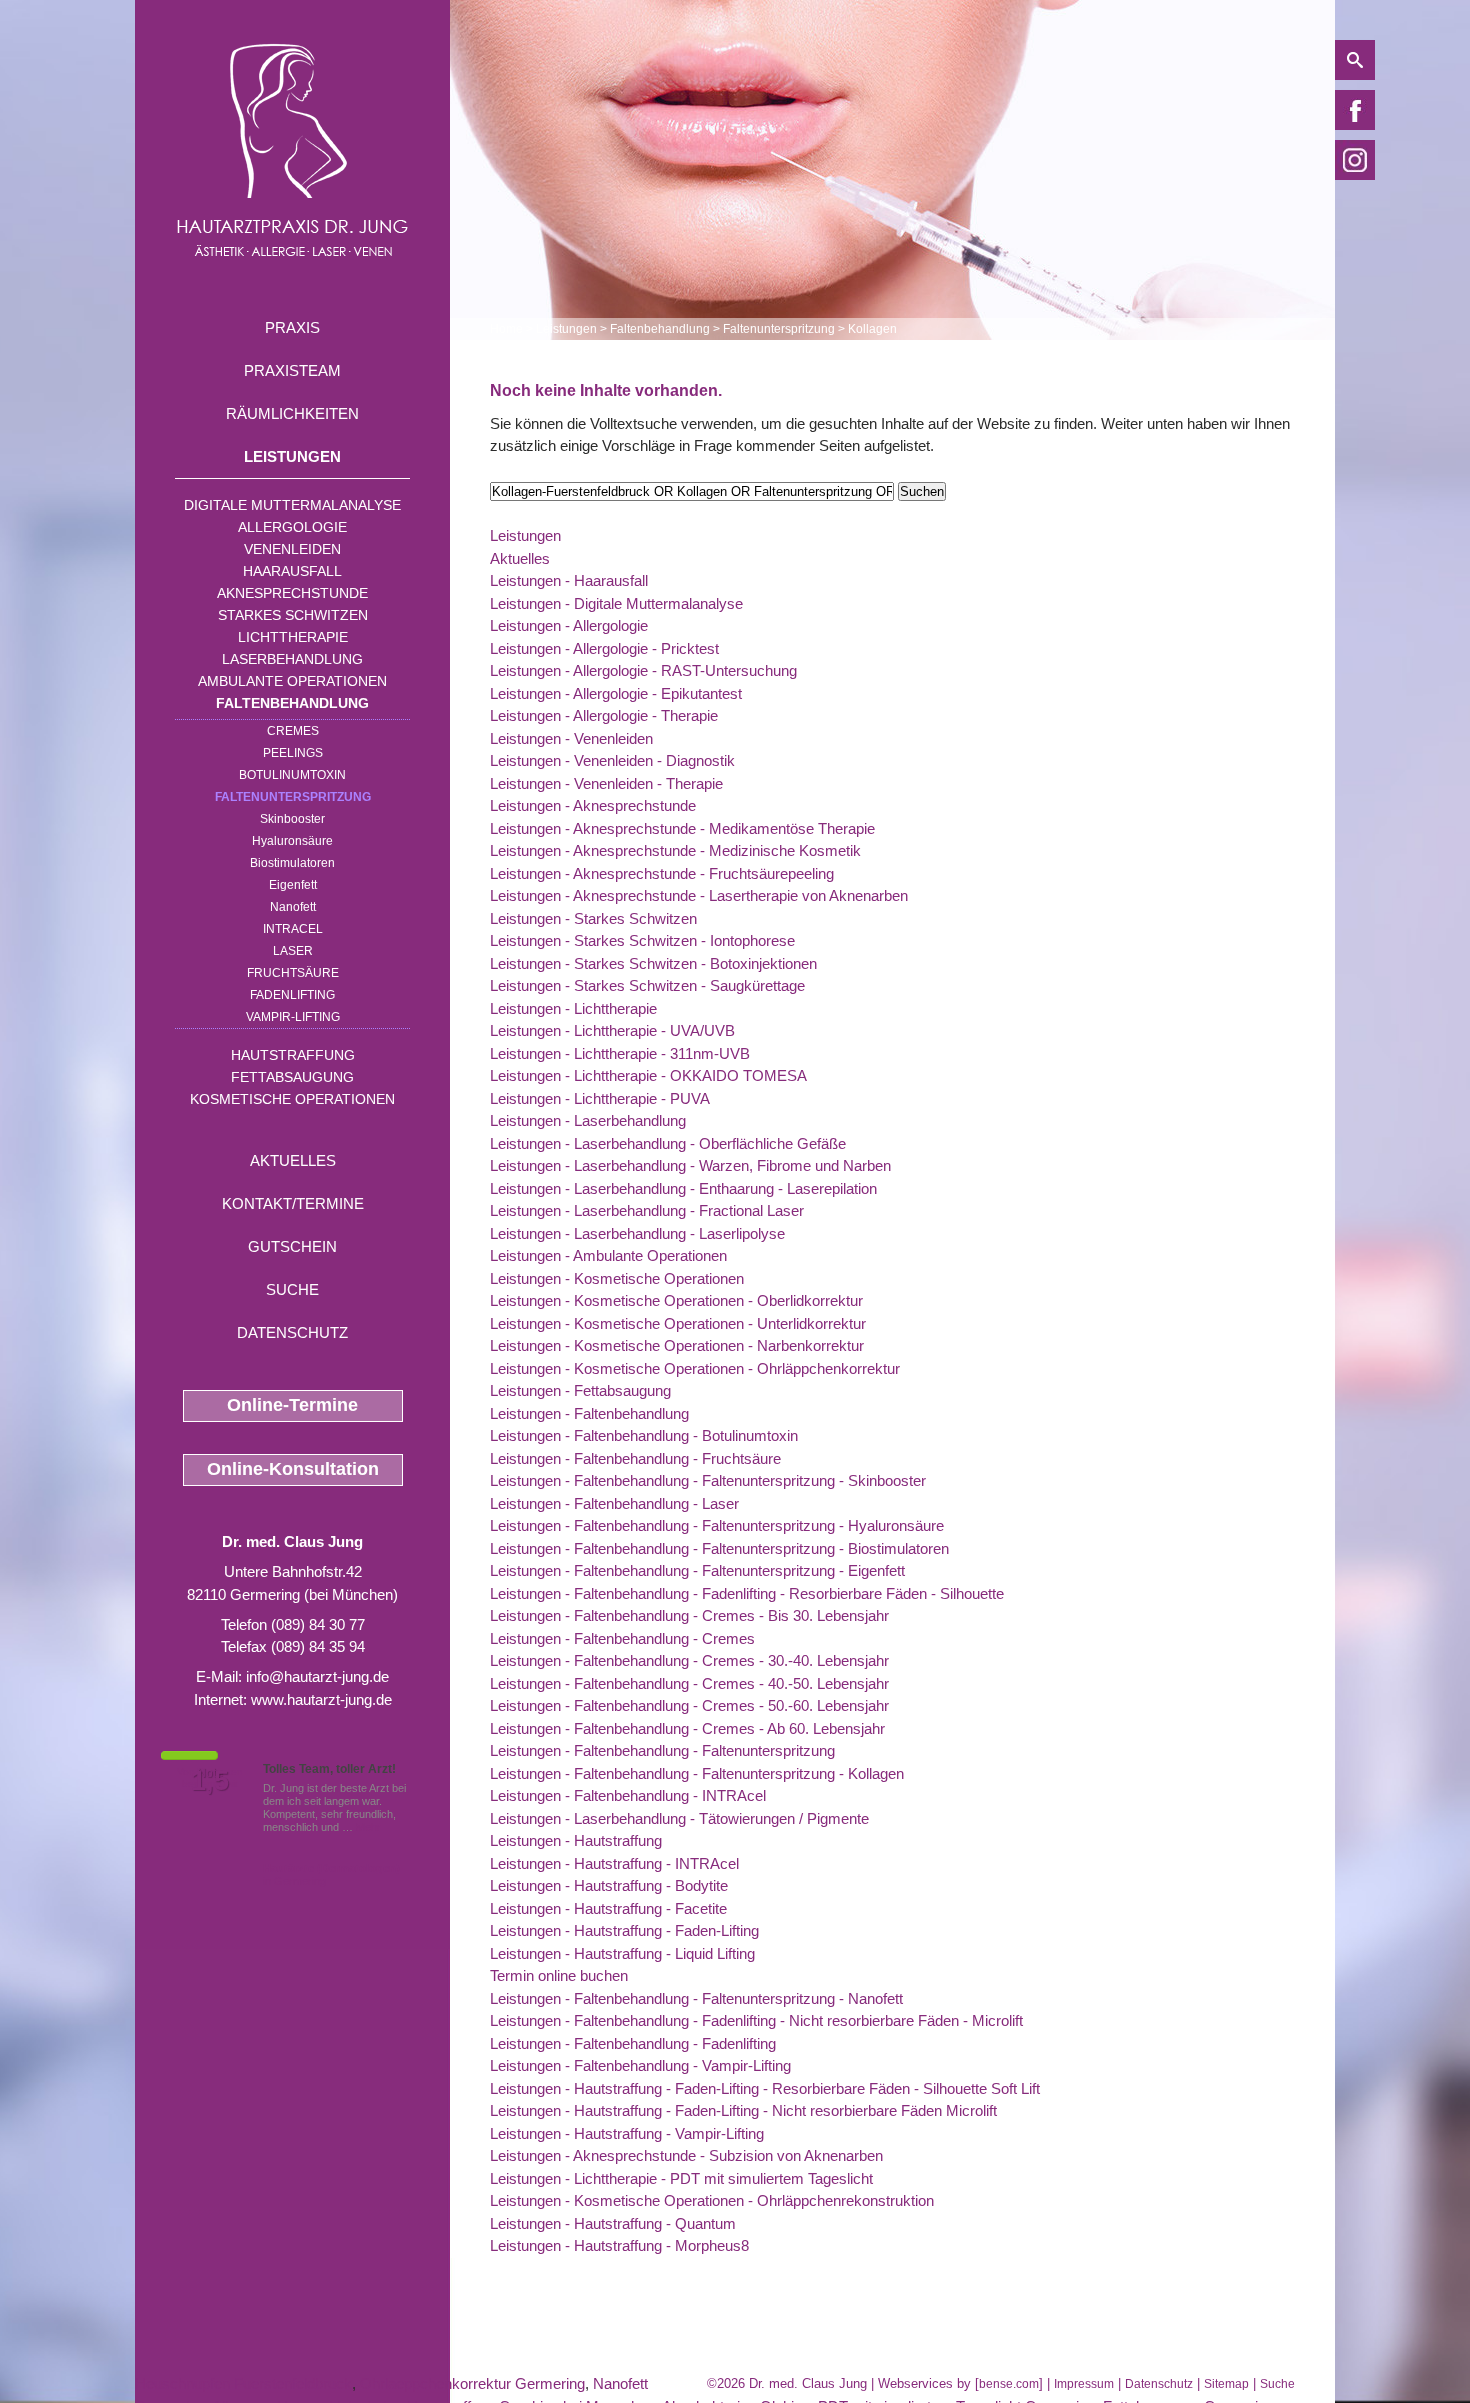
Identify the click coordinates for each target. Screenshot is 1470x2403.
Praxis (292, 327)
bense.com (1009, 2384)
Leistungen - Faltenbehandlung (589, 1413)
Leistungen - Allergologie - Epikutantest (616, 693)
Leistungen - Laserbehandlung (588, 1120)
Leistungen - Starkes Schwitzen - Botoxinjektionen (653, 963)
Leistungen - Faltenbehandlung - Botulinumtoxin (644, 1435)
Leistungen (292, 456)
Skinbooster (292, 819)
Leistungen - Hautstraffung (576, 1840)
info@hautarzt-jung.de (317, 1676)
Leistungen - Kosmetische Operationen (617, 1278)
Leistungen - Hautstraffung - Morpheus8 (619, 2245)
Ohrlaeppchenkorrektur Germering (472, 2383)
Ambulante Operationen (292, 681)
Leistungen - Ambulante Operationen (608, 1255)
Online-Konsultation (293, 1469)
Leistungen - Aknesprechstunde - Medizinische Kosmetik (675, 850)
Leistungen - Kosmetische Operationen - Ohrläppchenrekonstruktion (712, 2200)
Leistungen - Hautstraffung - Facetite (608, 1908)
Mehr (368, 1827)
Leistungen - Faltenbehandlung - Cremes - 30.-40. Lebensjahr (689, 1660)
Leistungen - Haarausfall (569, 580)
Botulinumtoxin (292, 775)
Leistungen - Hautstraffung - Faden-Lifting (624, 1930)
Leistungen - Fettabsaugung (580, 1390)
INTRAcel (293, 929)
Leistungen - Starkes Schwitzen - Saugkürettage (647, 985)
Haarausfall (292, 571)
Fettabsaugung (292, 1077)
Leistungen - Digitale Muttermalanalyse (616, 603)
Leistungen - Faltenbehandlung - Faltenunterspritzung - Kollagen (697, 1773)
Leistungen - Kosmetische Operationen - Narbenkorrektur (677, 1345)
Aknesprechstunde (292, 593)
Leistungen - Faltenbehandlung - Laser (614, 1503)
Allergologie (292, 527)
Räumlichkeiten (292, 413)
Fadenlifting (292, 995)
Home (506, 329)
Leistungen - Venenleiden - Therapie (606, 783)
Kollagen (872, 329)
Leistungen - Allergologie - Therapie (604, 715)
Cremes (293, 731)
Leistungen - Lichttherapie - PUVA (600, 1098)
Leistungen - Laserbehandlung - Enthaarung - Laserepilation (683, 1188)
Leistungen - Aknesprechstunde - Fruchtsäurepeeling (662, 873)
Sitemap (1226, 2384)
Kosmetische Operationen (292, 1099)
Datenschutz (292, 1332)
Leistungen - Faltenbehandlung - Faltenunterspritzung (662, 1750)
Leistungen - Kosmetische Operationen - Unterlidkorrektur (678, 1323)
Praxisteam (292, 370)
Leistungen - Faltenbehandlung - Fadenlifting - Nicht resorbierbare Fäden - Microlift (756, 2020)
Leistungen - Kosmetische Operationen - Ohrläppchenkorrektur (695, 1368)
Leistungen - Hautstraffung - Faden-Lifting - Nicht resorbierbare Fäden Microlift (743, 2110)
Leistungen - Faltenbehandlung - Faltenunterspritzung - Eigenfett (697, 1570)
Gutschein (292, 1246)
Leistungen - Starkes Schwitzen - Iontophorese (642, 940)
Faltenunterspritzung (293, 797)
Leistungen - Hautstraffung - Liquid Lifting (622, 1953)
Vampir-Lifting (293, 1017)
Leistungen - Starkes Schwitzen (593, 918)
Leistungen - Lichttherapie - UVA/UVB (612, 1030)
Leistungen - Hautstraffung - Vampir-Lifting (627, 2133)
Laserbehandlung (292, 659)
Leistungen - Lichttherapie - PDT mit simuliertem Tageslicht (681, 2178)
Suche (292, 1289)
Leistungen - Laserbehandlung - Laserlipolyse (637, 1233)
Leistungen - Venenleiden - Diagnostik (612, 760)
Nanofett (293, 907)
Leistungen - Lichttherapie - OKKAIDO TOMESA (648, 1075)
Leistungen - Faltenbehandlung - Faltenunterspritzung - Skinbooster (708, 1480)
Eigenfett (293, 885)
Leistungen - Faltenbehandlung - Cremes (622, 1638)
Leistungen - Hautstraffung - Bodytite (609, 1885)
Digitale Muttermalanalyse (292, 505)
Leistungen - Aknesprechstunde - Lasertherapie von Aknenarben (699, 895)
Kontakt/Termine (293, 1203)
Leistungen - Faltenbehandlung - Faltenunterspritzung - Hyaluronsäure (717, 1525)
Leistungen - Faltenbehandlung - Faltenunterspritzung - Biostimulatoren (719, 1548)
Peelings (293, 753)
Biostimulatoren (292, 863)
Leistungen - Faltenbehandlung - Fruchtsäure (635, 1458)
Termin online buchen (559, 1975)
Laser (293, 951)
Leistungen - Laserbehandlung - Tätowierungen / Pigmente (679, 1818)
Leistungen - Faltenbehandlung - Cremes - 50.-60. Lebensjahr (689, 1705)
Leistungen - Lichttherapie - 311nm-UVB (620, 1053)
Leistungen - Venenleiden (571, 738)
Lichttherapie (293, 637)
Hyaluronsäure (292, 841)
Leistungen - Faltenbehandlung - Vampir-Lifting (640, 2065)
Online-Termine (292, 1405)
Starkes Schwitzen (293, 615)
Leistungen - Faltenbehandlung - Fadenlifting (633, 2043)
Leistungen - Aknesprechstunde (593, 805)
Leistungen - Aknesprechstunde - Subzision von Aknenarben (686, 2155)
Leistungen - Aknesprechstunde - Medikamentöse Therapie (682, 828)
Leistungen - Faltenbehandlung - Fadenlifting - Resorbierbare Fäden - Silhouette (747, 1593)
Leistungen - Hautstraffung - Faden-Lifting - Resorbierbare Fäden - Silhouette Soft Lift (765, 2088)
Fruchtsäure (293, 973)
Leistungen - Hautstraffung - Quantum (613, 2223)
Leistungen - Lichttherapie (573, 1008)
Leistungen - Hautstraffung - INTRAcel (614, 1863)
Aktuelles (293, 1160)
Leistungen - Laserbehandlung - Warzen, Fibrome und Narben (690, 1165)
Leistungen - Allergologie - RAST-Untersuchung (643, 670)
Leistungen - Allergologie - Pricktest (604, 648)
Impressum (1084, 2384)
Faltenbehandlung (292, 703)
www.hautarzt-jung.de (321, 1699)
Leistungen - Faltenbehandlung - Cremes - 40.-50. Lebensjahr (689, 1683)
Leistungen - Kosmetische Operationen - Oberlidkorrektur (676, 1300)
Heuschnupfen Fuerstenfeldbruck (243, 2383)
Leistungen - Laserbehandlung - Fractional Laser (647, 1210)
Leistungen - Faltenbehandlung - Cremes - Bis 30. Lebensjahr (689, 1615)
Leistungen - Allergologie (569, 625)
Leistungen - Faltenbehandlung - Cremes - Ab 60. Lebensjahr (687, 1728)
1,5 (210, 1781)
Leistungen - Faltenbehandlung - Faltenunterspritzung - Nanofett (696, 1998)
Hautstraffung (293, 1055)
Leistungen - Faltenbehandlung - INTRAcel (628, 1795)
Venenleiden (292, 549)
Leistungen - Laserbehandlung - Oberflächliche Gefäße (668, 1143)
